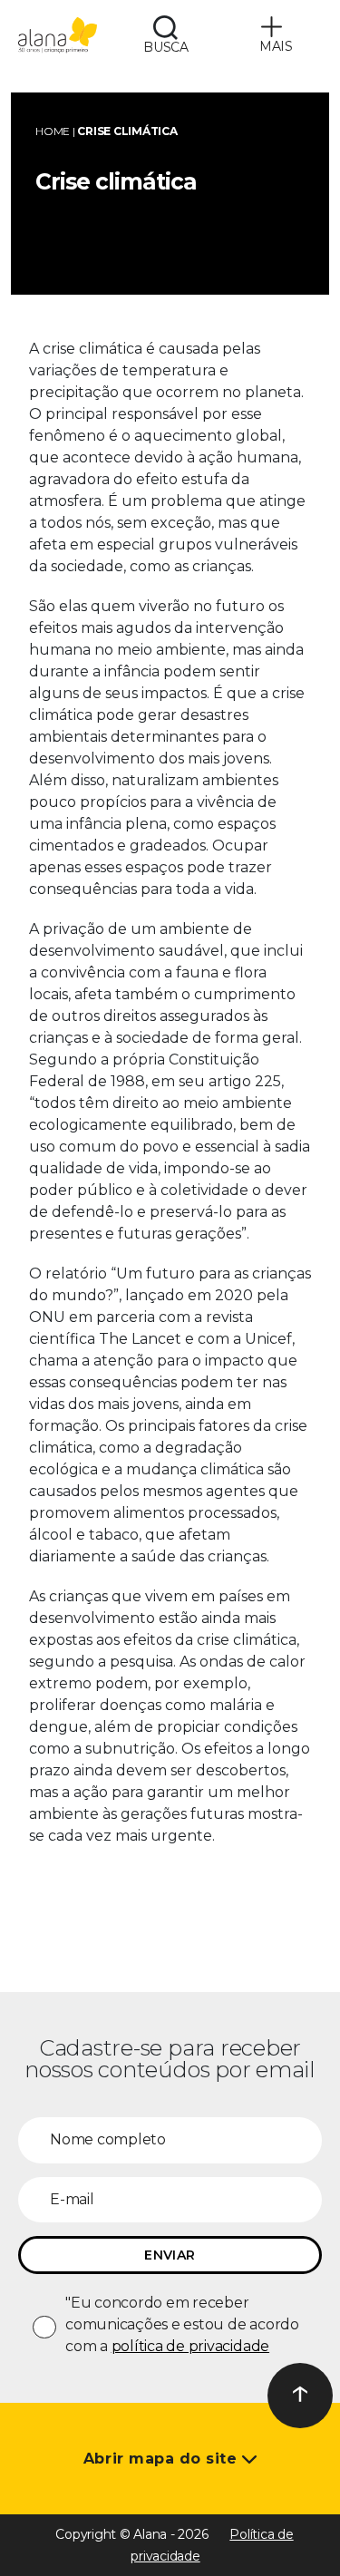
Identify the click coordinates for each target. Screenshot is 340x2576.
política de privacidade (190, 2346)
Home (53, 131)
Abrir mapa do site (163, 2459)
